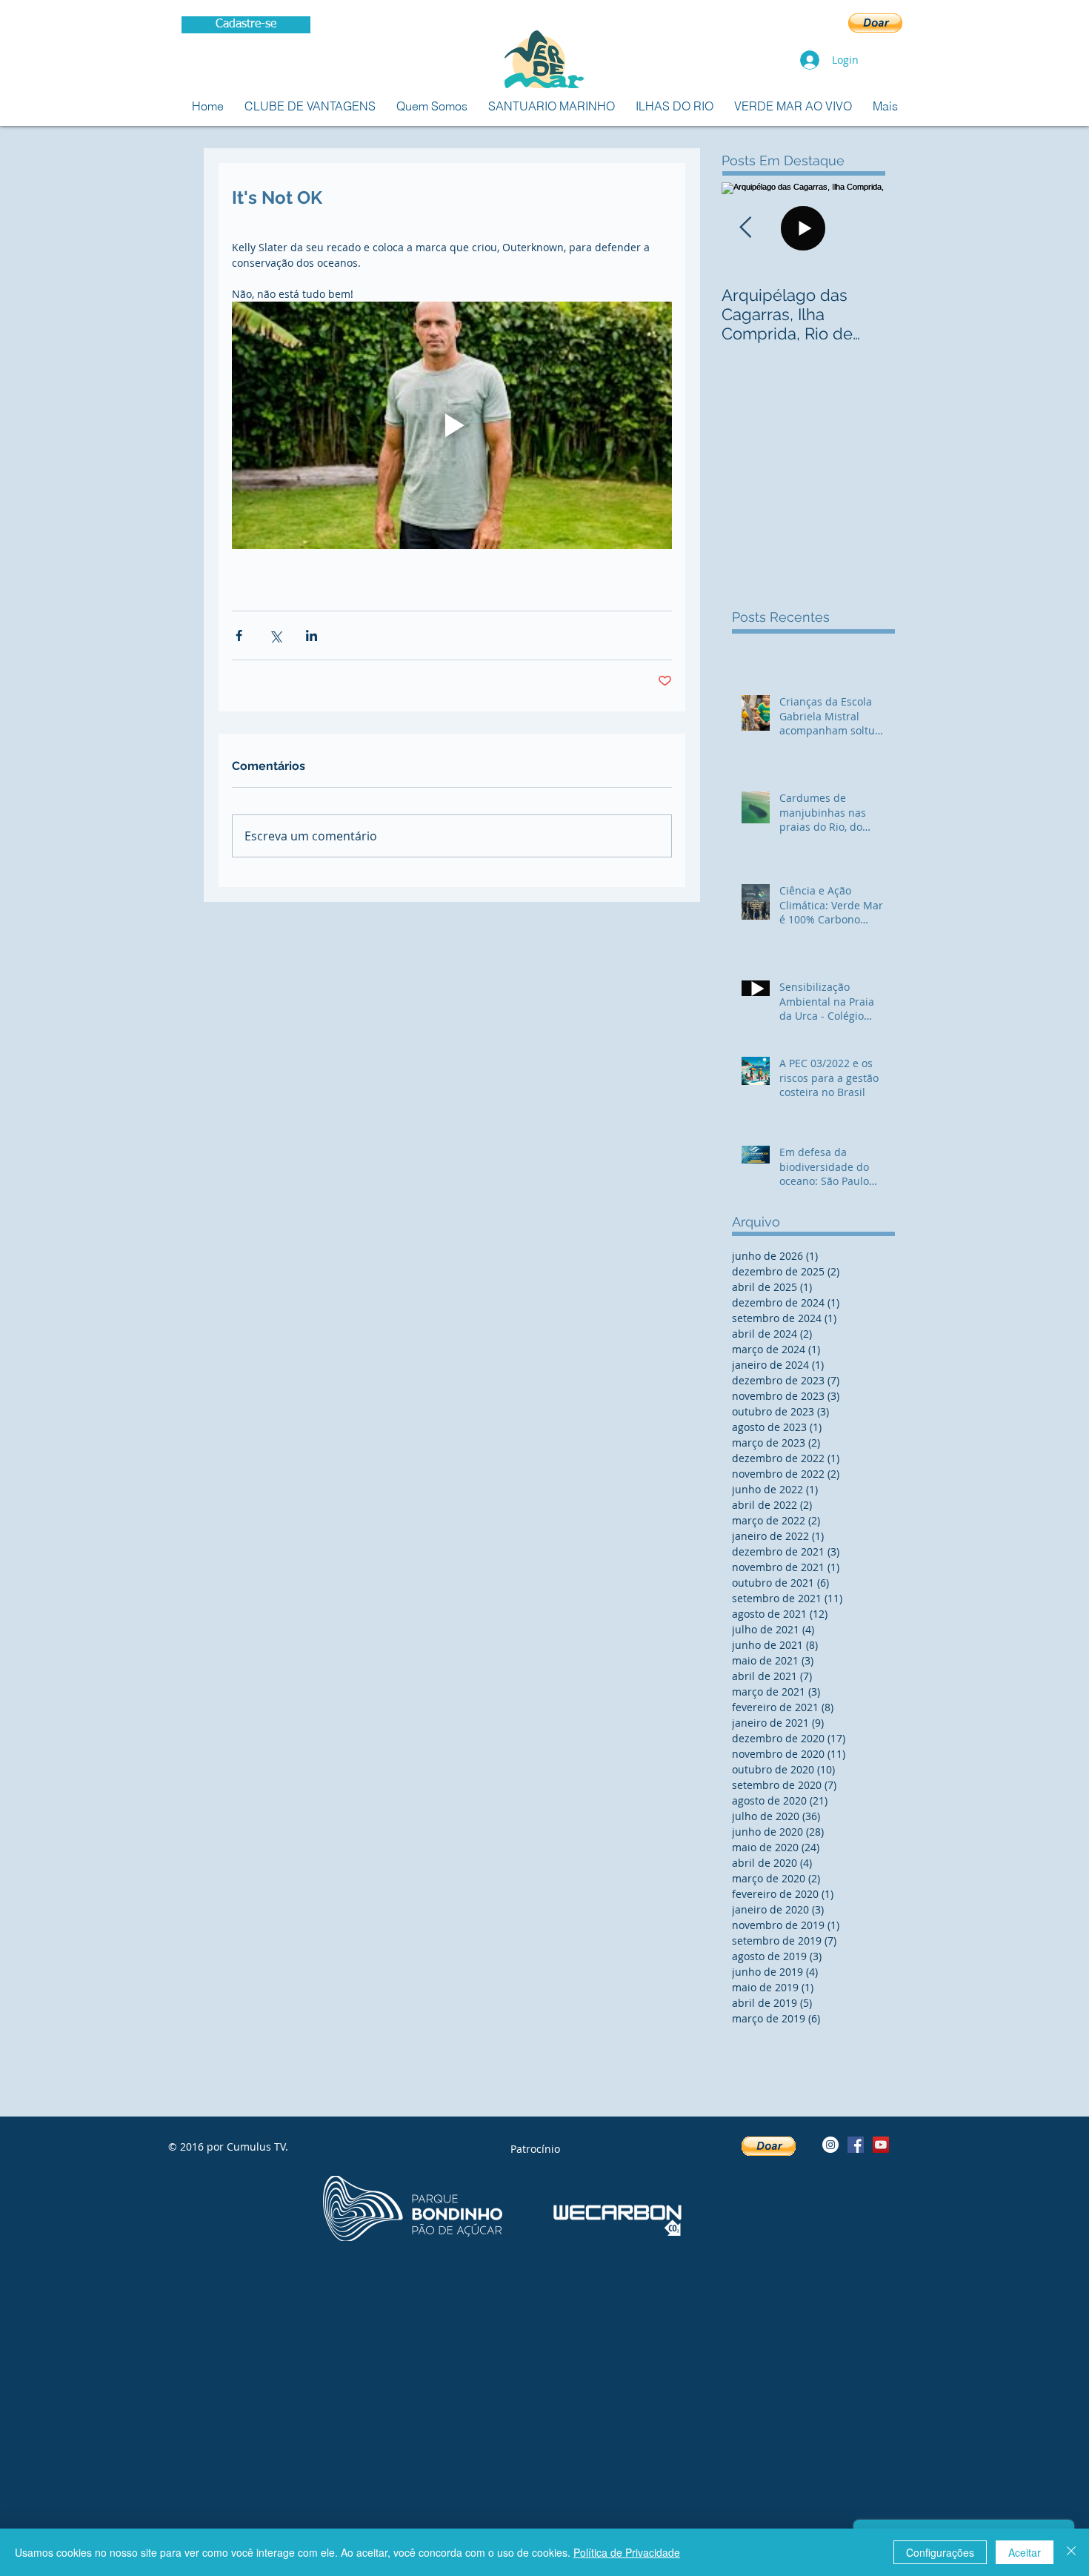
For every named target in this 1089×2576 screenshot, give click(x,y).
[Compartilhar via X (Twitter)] (275, 635)
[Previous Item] (745, 228)
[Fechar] (1071, 2552)
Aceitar (1025, 2552)
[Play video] (452, 425)
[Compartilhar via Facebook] (239, 635)
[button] (875, 23)
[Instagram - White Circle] (830, 2145)
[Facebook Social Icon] (856, 2145)
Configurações (940, 2552)
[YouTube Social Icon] (881, 2145)
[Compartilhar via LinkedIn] (312, 635)
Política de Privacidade (627, 2552)
